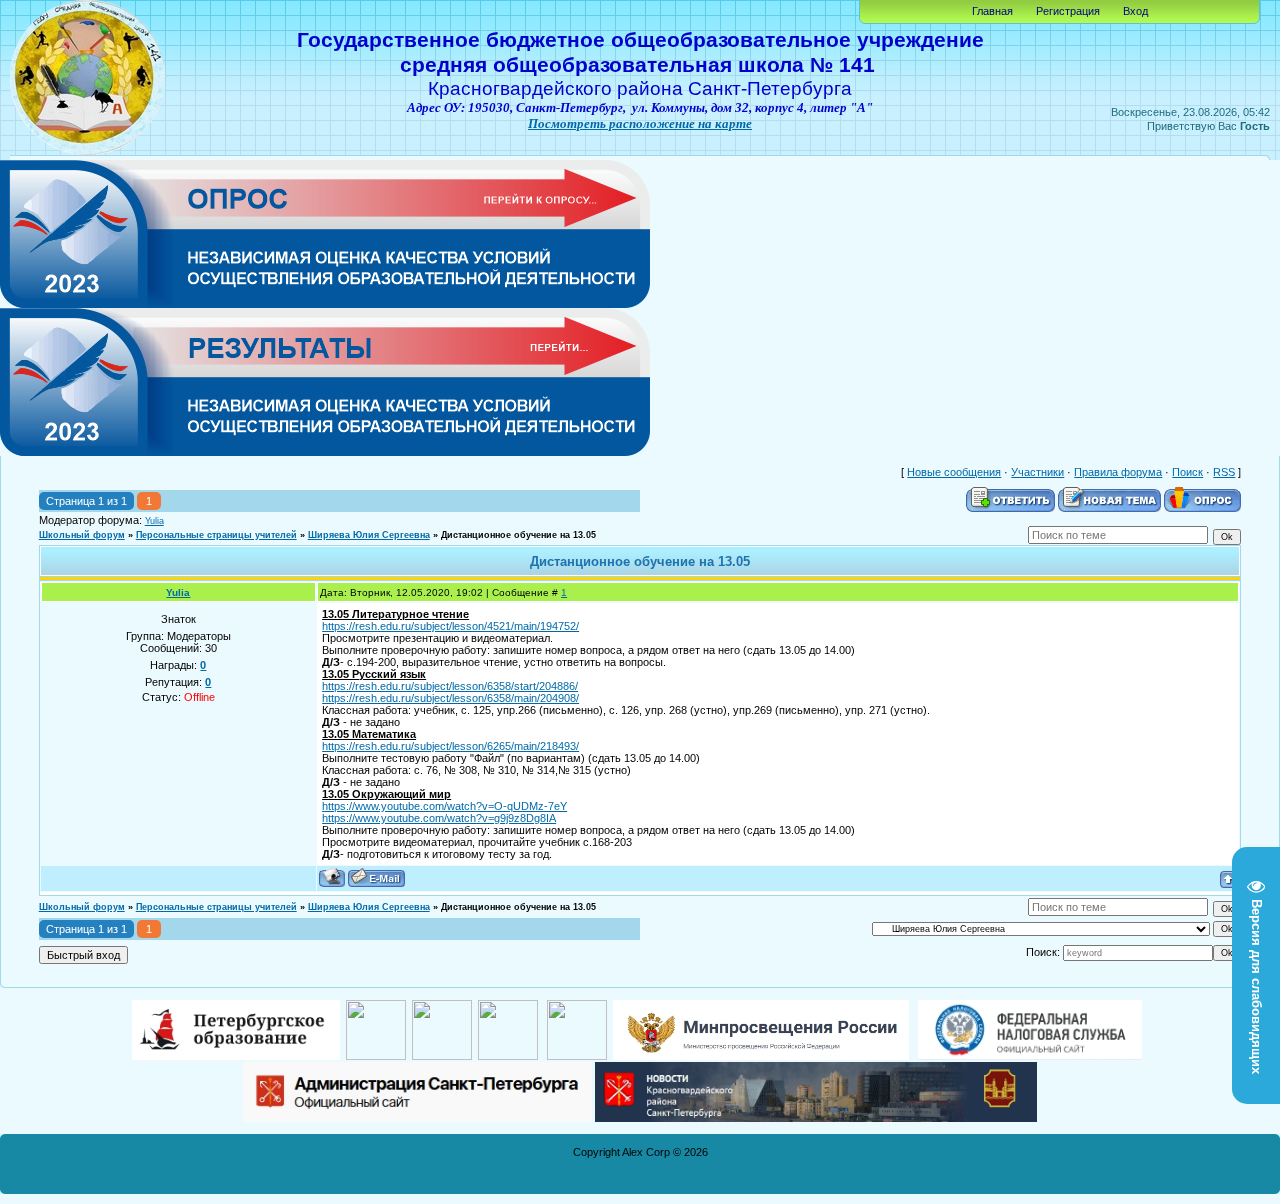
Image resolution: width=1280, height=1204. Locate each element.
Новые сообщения (954, 472)
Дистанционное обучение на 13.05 (518, 535)
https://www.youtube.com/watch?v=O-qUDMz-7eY (444, 806)
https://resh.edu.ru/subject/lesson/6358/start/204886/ (450, 686)
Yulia (154, 521)
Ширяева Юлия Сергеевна (369, 535)
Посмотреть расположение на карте (640, 123)
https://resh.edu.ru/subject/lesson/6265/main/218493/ (450, 746)
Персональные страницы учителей (216, 535)
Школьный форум (82, 535)
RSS (1224, 472)
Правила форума (1118, 472)
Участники (1037, 472)
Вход (1135, 11)
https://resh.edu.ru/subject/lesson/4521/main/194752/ (450, 626)
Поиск (1187, 472)
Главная (992, 11)
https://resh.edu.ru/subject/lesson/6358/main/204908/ (450, 698)
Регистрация (1068, 11)
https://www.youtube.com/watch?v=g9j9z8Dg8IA (439, 818)
